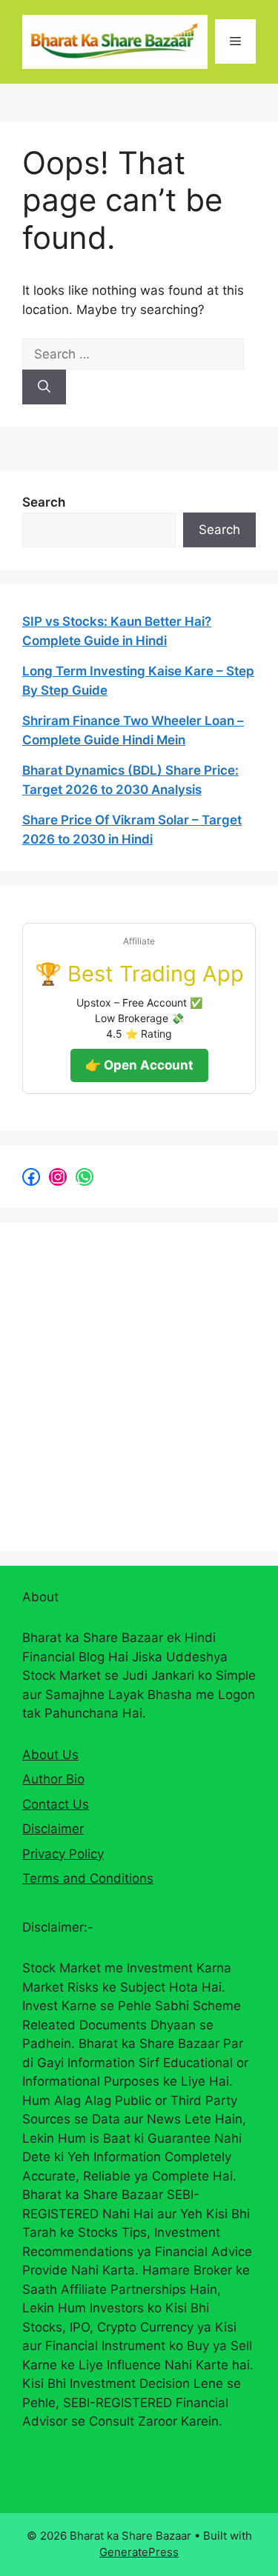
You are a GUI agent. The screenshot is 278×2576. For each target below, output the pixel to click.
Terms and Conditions (88, 1878)
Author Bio (53, 1779)
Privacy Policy (63, 1854)
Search (44, 502)
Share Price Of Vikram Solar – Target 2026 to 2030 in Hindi (132, 830)
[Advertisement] (139, 1384)
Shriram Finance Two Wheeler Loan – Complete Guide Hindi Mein (133, 730)
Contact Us (56, 1804)
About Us (50, 1755)
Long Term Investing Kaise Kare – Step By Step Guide (138, 681)
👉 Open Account (139, 1065)
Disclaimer (53, 1829)
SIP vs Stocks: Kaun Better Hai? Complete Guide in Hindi (117, 631)
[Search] (44, 387)
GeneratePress (139, 2552)
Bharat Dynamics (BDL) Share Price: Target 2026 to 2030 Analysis (130, 780)
